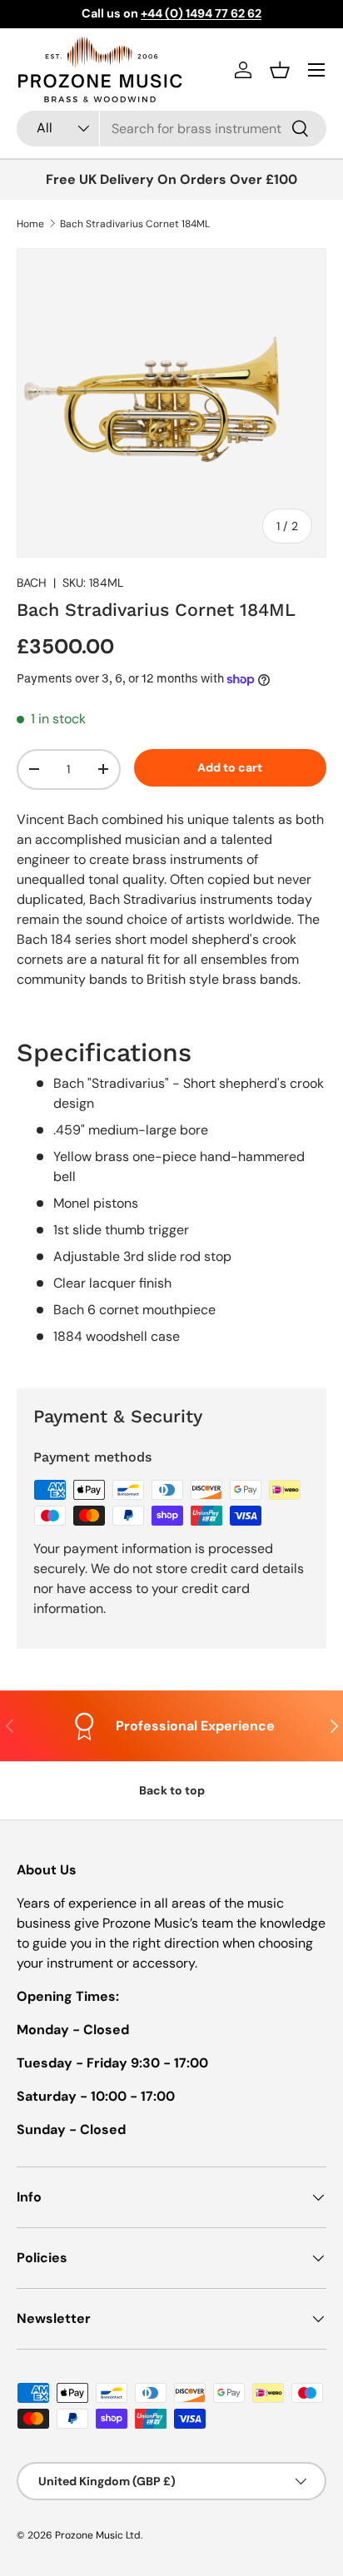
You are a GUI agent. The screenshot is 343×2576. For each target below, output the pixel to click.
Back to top (172, 1790)
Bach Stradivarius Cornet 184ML (135, 224)
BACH (32, 583)
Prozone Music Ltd (98, 2535)
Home (30, 224)
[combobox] (171, 129)
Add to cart (230, 767)
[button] (280, 70)
